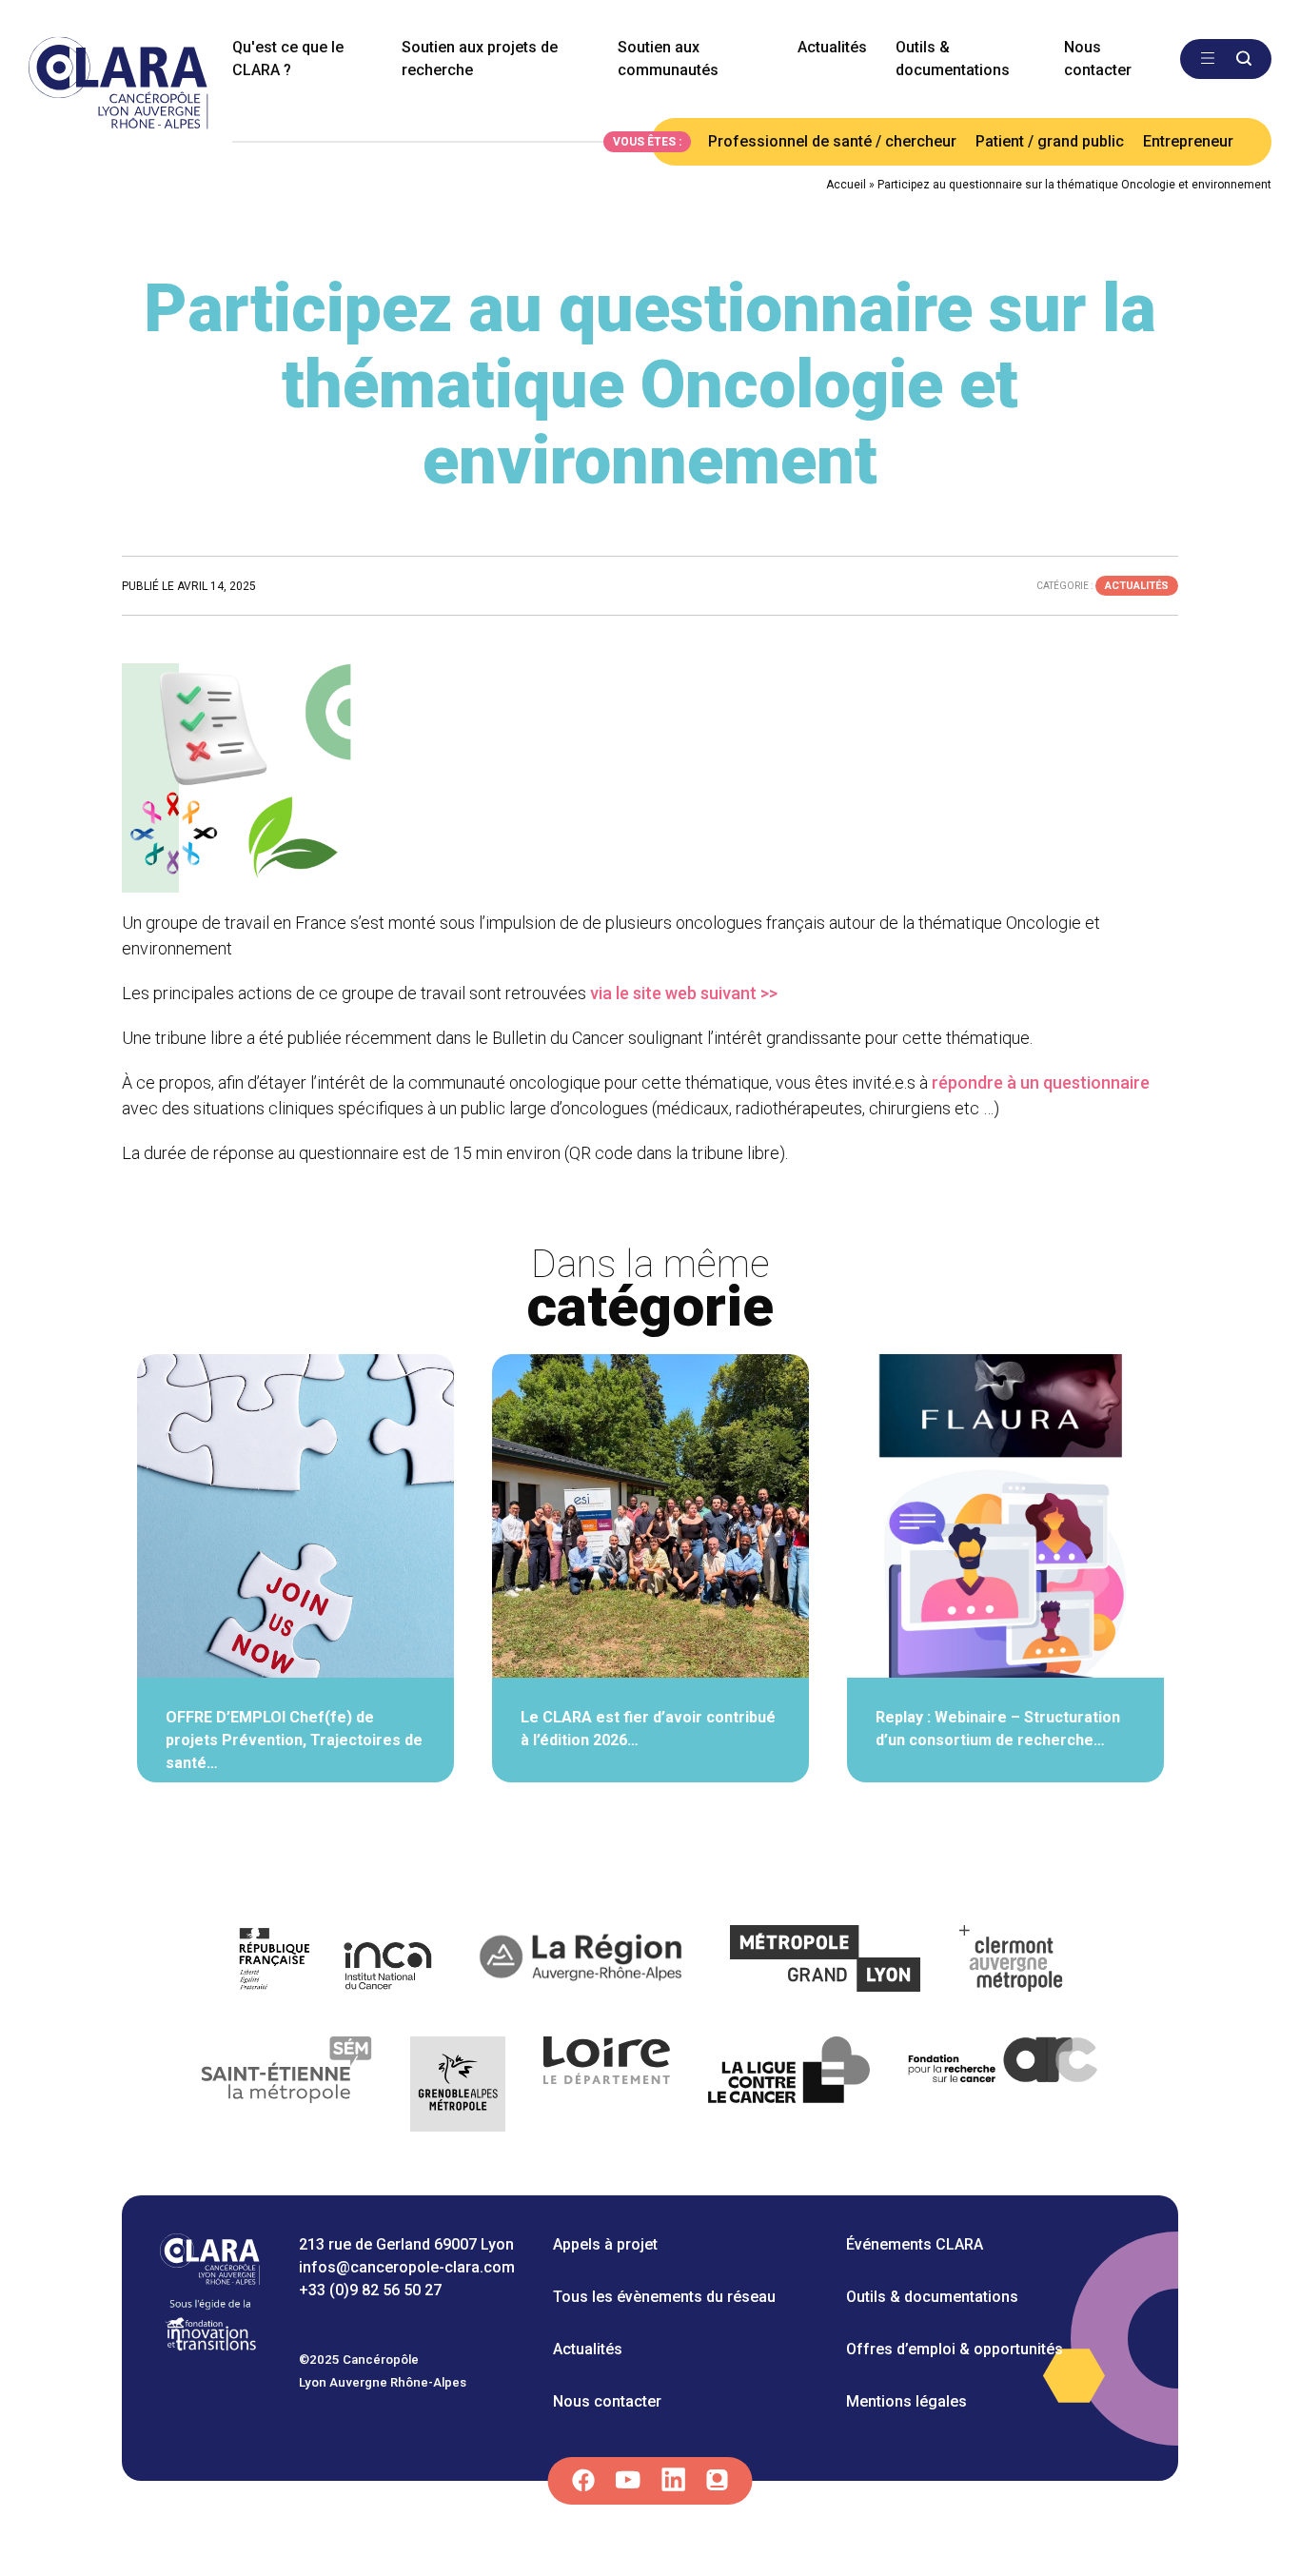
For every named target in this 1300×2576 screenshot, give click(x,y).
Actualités (832, 47)
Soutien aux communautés (668, 59)
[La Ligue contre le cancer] (789, 2087)
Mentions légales (906, 2401)
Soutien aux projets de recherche (480, 59)
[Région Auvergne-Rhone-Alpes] (583, 1962)
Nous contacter (1098, 59)
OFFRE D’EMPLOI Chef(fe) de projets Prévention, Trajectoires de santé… (294, 1740)
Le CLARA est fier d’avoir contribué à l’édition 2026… (648, 1729)
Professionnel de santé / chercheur (832, 141)
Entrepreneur (1188, 141)
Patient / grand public (1050, 141)
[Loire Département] (607, 2087)
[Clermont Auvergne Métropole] (1012, 1962)
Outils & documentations (953, 59)
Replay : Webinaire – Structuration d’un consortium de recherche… (998, 1729)
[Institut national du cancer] (336, 1962)
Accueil (846, 185)
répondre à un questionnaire (1041, 1082)
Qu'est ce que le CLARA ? (288, 59)
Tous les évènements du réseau (664, 2297)
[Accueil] (210, 2280)
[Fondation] (210, 2349)
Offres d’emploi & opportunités (955, 2349)
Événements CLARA (915, 2244)
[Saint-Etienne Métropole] (287, 2087)
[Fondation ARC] (1004, 2087)
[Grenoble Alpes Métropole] (458, 2087)
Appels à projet (605, 2244)
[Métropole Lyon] (826, 1962)
